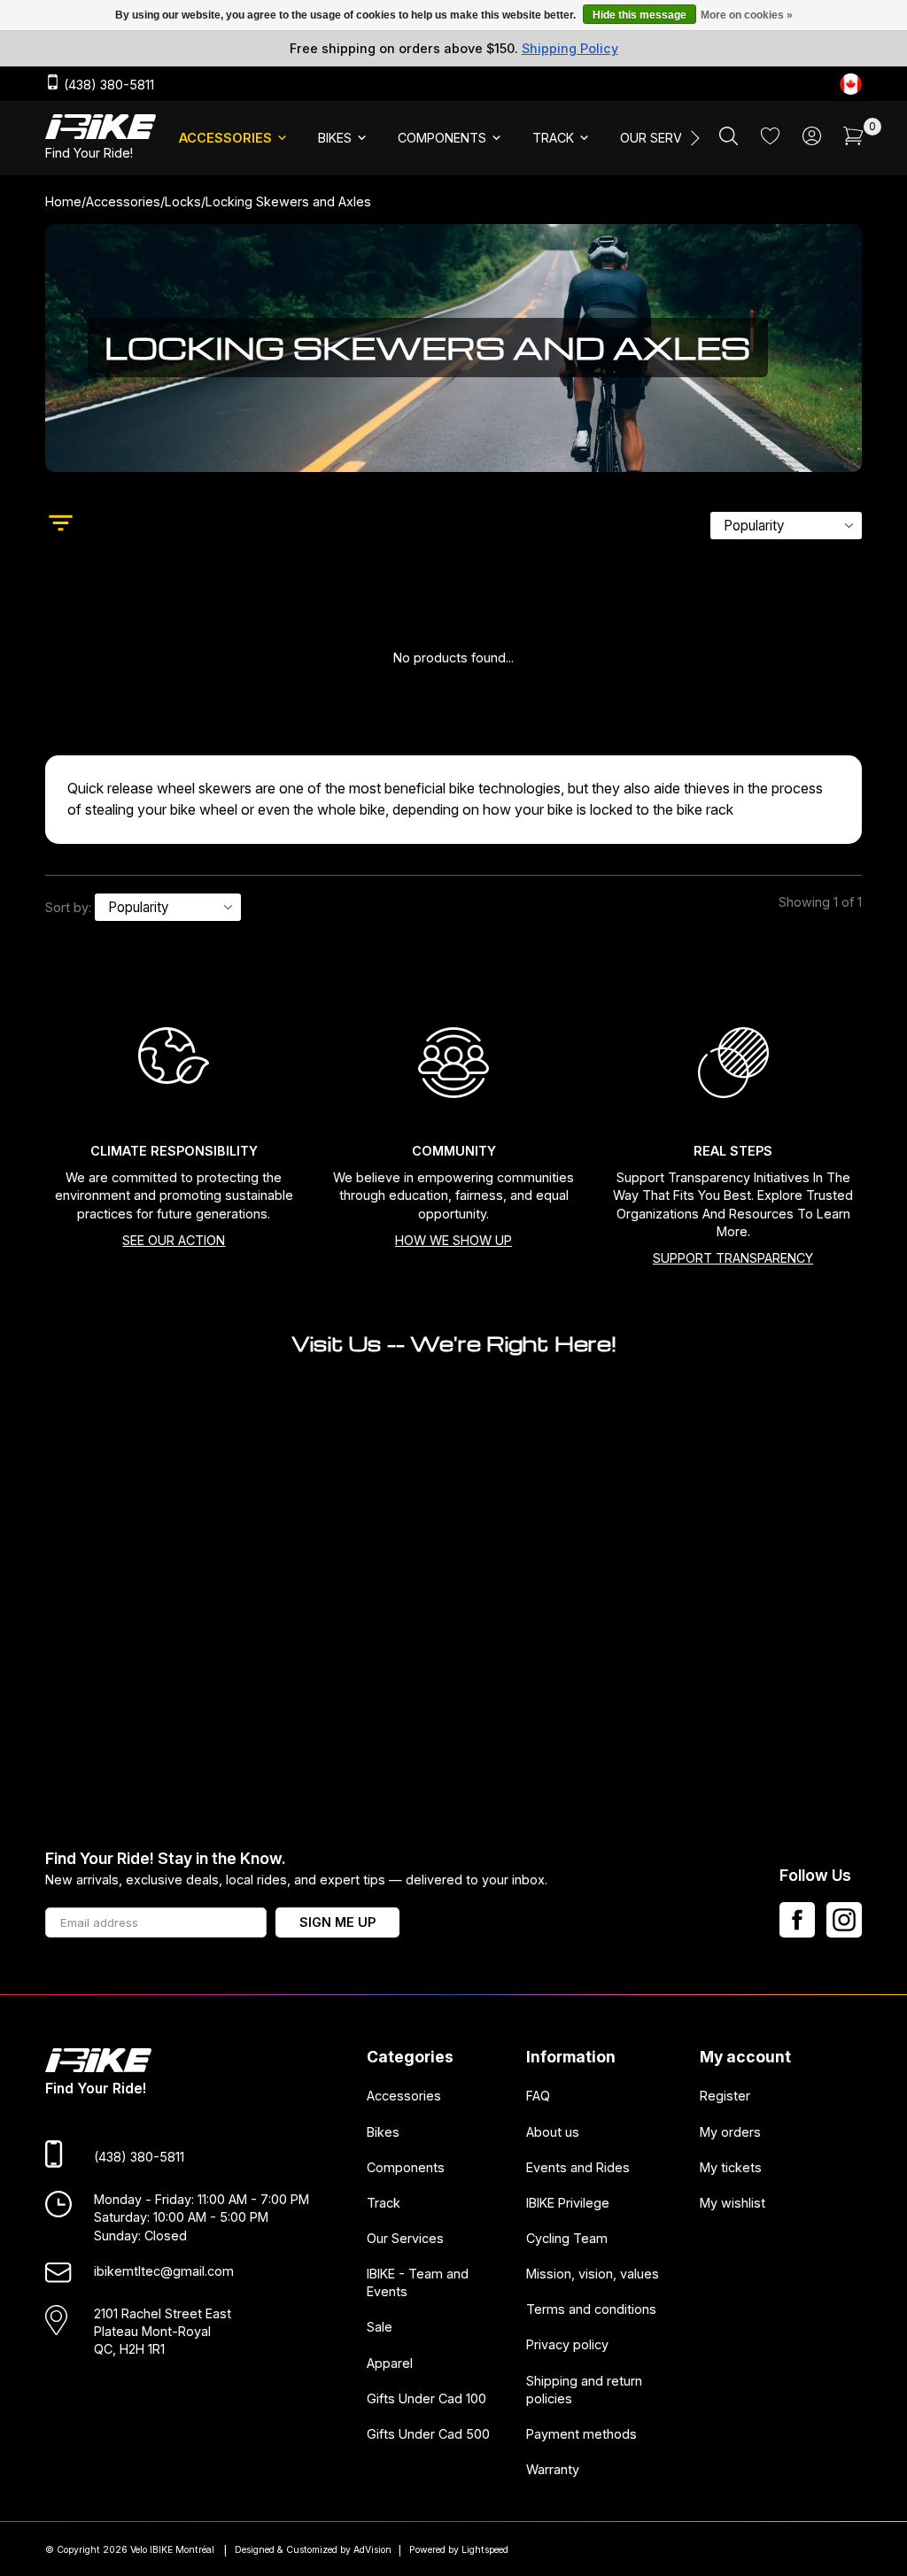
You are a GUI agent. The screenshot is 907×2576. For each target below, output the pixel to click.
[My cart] (853, 140)
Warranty (553, 2469)
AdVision (372, 2550)
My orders (730, 2131)
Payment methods (581, 2434)
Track (384, 2202)
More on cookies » (747, 15)
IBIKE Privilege (568, 2202)
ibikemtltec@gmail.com (164, 2270)
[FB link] (797, 1920)
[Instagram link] (844, 1920)
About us (553, 2131)
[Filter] (61, 525)
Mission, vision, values (593, 2274)
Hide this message (640, 15)
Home (63, 201)
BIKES (335, 138)
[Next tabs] (694, 138)
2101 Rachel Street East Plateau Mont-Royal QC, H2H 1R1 (163, 2331)
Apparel (390, 2362)
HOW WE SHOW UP (453, 1240)
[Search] (729, 140)
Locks (183, 201)
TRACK (553, 138)
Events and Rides (578, 2166)
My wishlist (733, 2202)
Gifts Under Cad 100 (426, 2398)
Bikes (383, 2131)
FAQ (538, 2096)
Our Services (405, 2238)
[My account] (812, 140)
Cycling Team (567, 2238)
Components (406, 2166)
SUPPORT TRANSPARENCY (733, 1258)
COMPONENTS (442, 138)
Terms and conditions (591, 2309)
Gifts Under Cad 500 (428, 2434)
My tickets (731, 2166)
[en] (851, 84)
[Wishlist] (770, 139)
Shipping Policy (570, 48)
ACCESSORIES (225, 138)
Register (725, 2096)
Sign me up (337, 1922)
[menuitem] (234, 138)
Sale (380, 2327)
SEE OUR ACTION (174, 1240)
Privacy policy (567, 2344)
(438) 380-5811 (107, 85)
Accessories (123, 201)
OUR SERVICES (664, 138)
